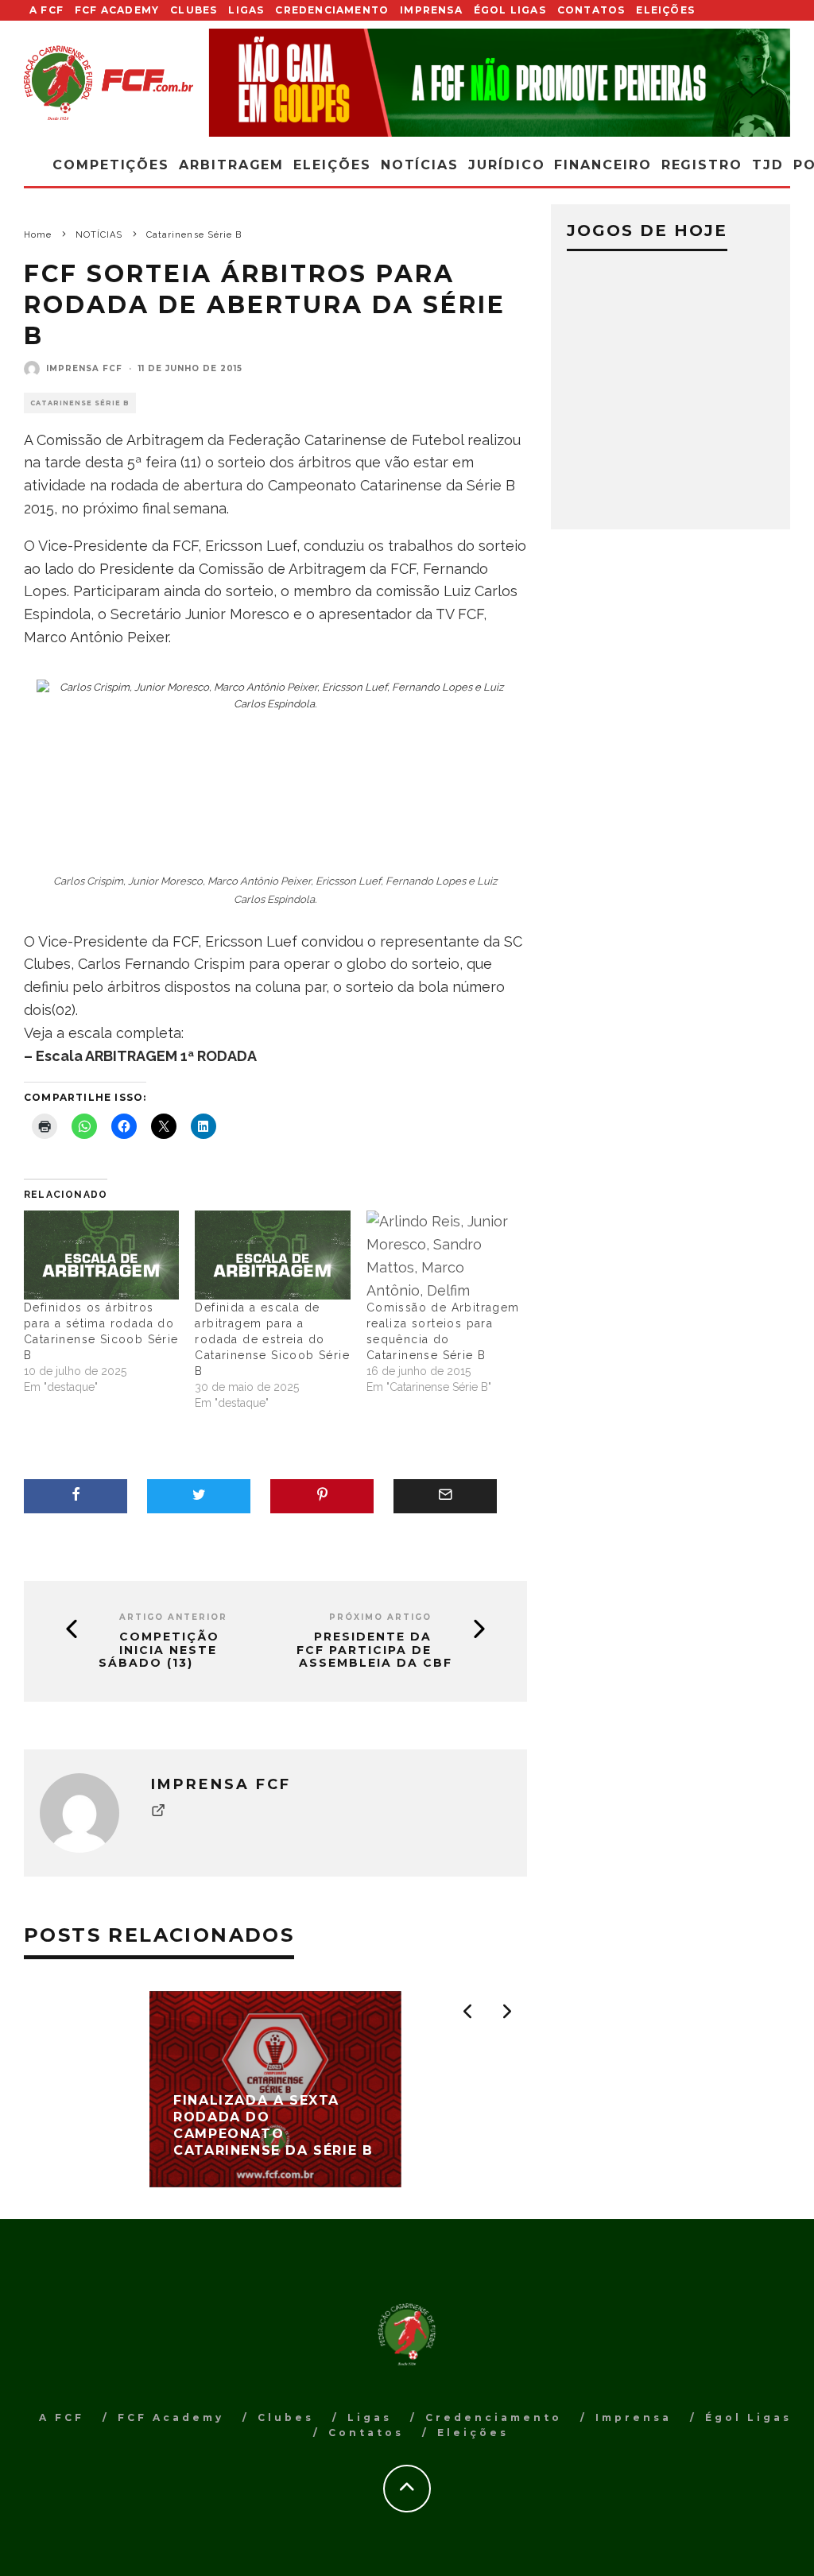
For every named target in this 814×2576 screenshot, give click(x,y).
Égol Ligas (510, 10)
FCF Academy (117, 10)
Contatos (591, 10)
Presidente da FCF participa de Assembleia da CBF (374, 1650)
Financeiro (603, 165)
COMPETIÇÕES (111, 165)
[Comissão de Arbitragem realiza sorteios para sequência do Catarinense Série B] (444, 1255)
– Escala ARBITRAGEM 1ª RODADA (140, 1056)
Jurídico (506, 165)
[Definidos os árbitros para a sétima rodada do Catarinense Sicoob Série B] (101, 1255)
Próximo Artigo (380, 1617)
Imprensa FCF (84, 368)
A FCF (47, 10)
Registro (702, 165)
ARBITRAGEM (231, 165)
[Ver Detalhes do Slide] (500, 83)
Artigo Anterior (173, 1617)
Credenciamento (332, 10)
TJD (768, 165)
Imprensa (431, 10)
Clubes (194, 10)
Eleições (665, 10)
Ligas (246, 10)
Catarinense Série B (80, 403)
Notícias (420, 165)
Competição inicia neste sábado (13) (159, 1650)
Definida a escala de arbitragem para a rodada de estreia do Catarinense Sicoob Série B (272, 1339)
